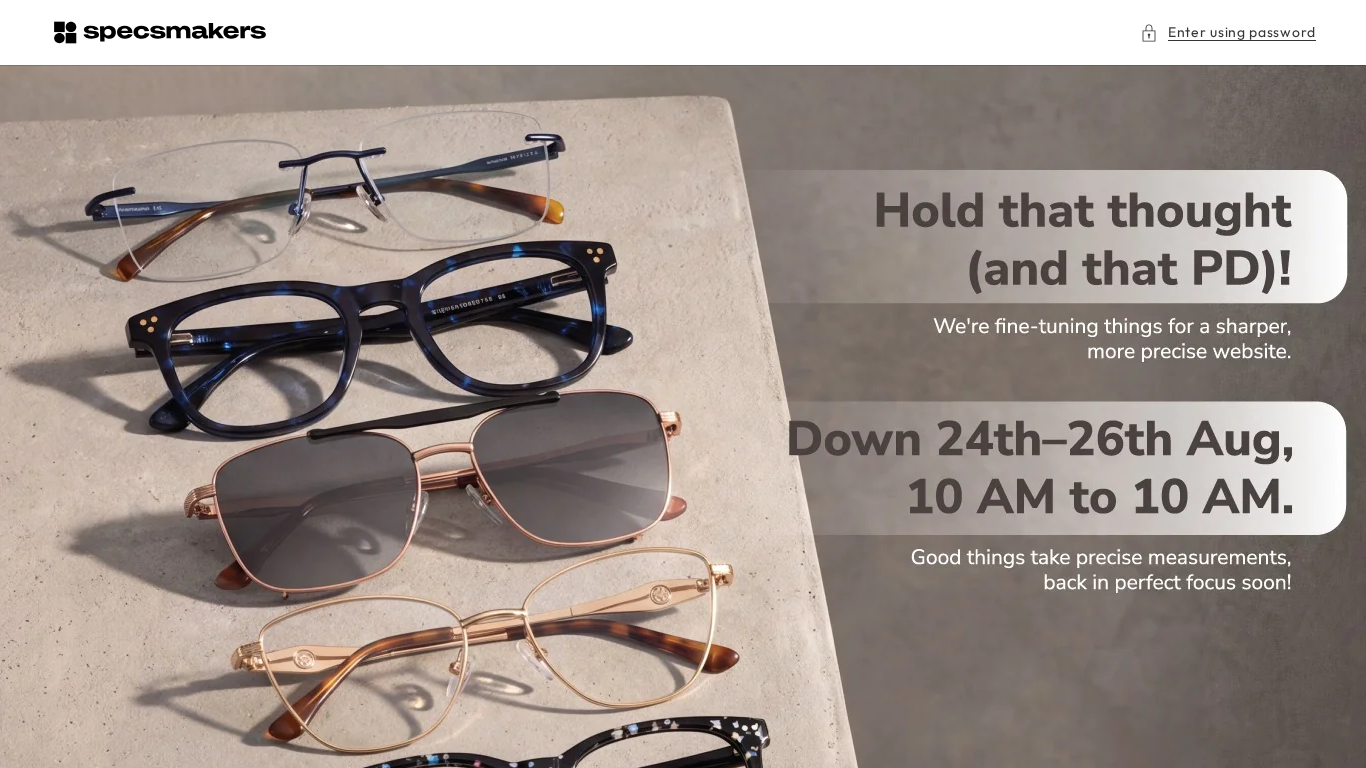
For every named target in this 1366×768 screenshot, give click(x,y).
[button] (1228, 32)
